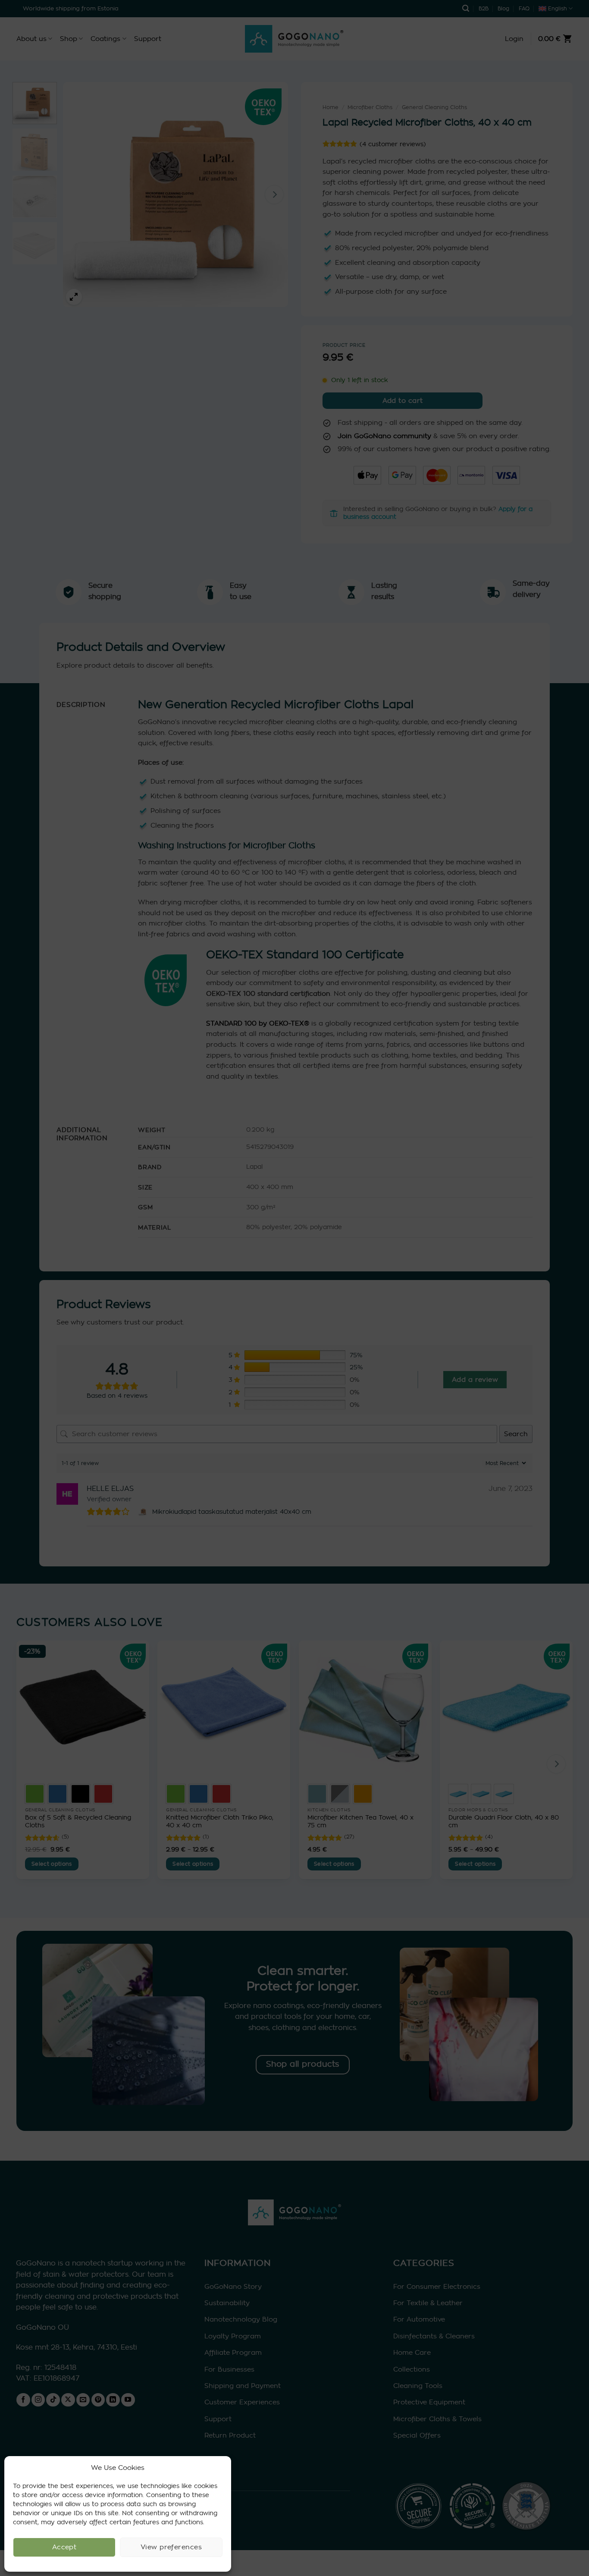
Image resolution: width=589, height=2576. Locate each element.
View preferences (171, 2547)
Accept (64, 2547)
